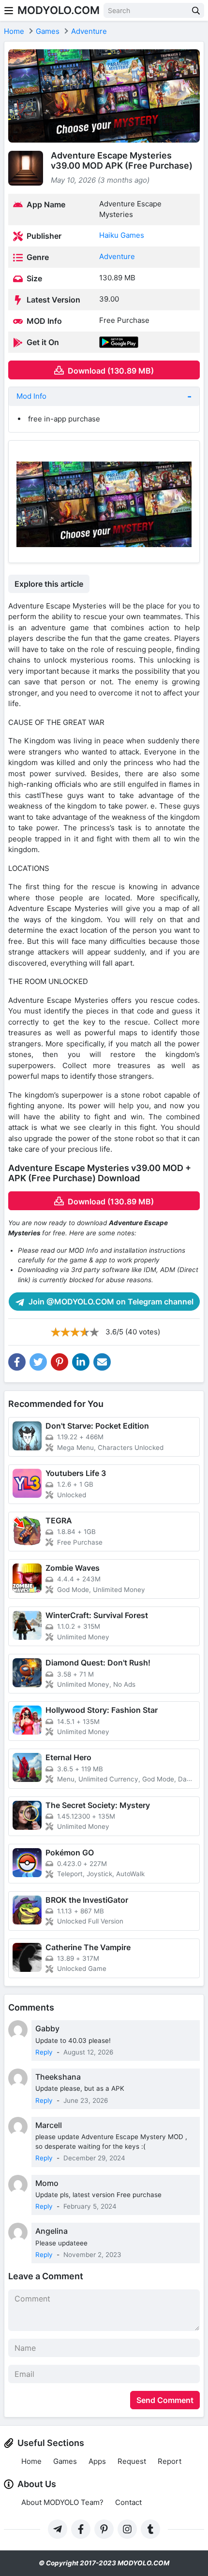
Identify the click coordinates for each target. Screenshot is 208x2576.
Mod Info (31, 396)
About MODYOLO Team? (62, 2502)
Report (170, 2461)
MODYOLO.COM (59, 10)
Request (132, 2461)
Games (65, 2461)
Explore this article (49, 584)
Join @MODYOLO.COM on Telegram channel (110, 1302)
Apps (97, 2461)
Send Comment (165, 2400)
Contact (128, 2502)
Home (31, 2461)
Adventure (117, 256)
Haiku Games (122, 235)
